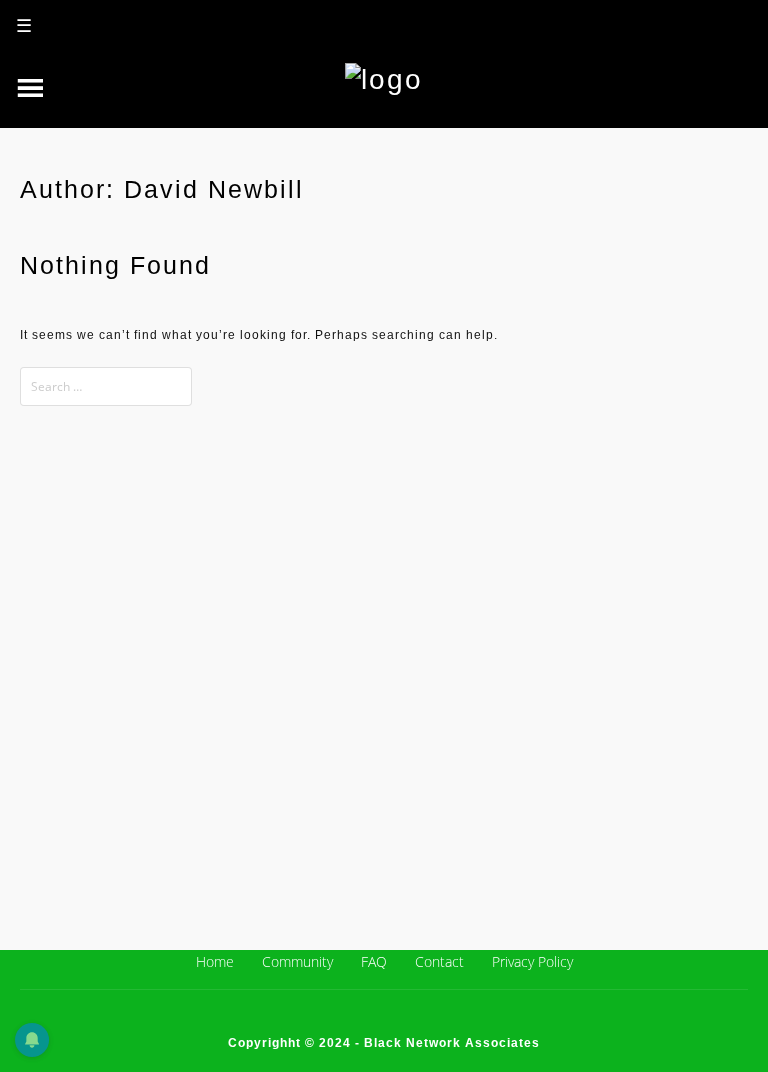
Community (297, 961)
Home (215, 961)
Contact (439, 961)
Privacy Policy (532, 961)
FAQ (374, 961)
